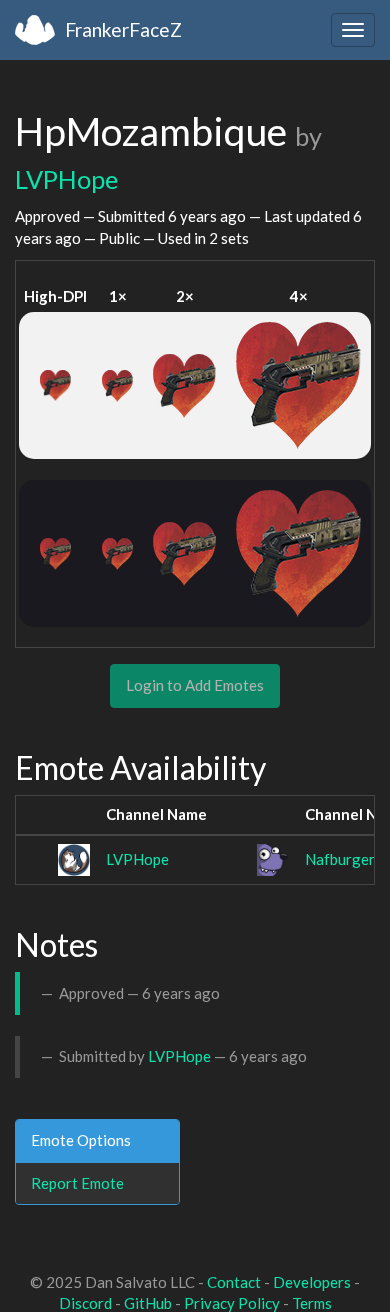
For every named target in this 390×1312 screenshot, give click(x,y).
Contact (234, 1282)
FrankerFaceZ (123, 29)
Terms (312, 1303)
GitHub (148, 1303)
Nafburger (340, 859)
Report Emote (77, 1183)
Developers (312, 1282)
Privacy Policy (232, 1303)
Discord (85, 1303)
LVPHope (66, 179)
